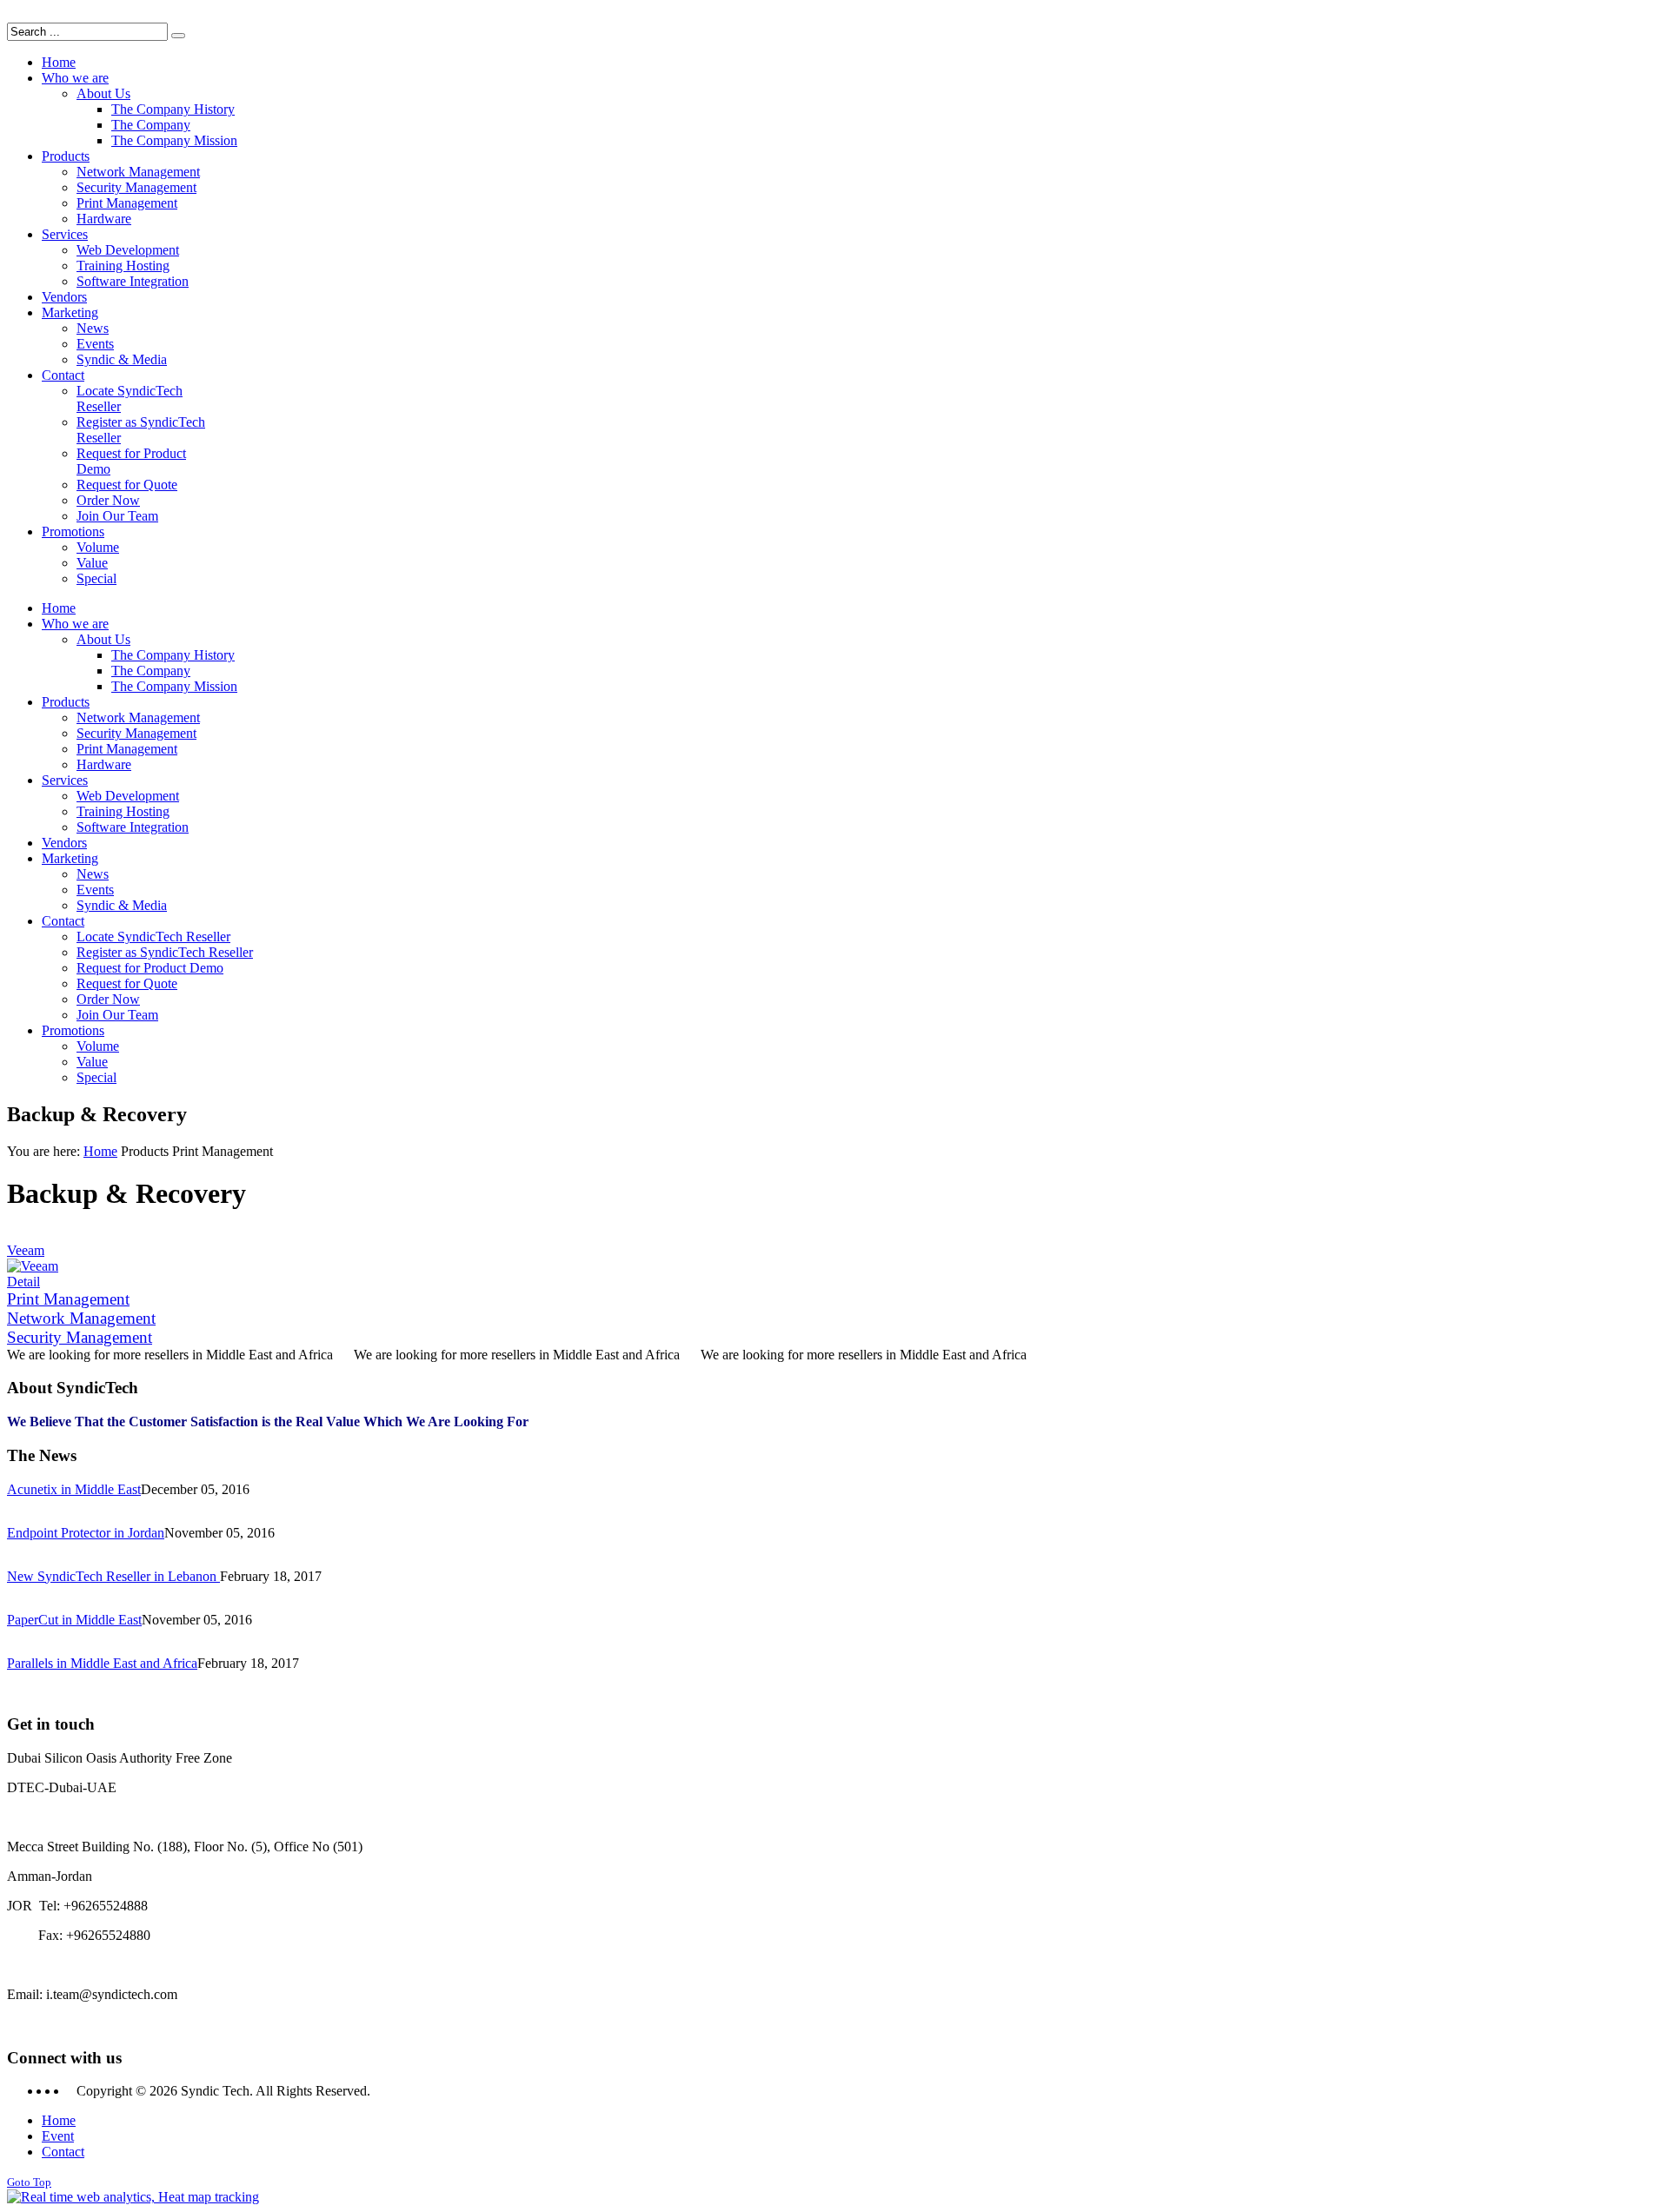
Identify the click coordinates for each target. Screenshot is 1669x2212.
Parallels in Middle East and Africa (102, 1663)
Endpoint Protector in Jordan (86, 1533)
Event (58, 2136)
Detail (23, 1282)
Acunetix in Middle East (74, 1489)
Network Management (81, 1318)
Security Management (80, 1337)
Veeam (26, 1250)
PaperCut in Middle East (74, 1620)
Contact (63, 2152)
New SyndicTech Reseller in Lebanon (113, 1576)
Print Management (68, 1299)
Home (100, 1151)
